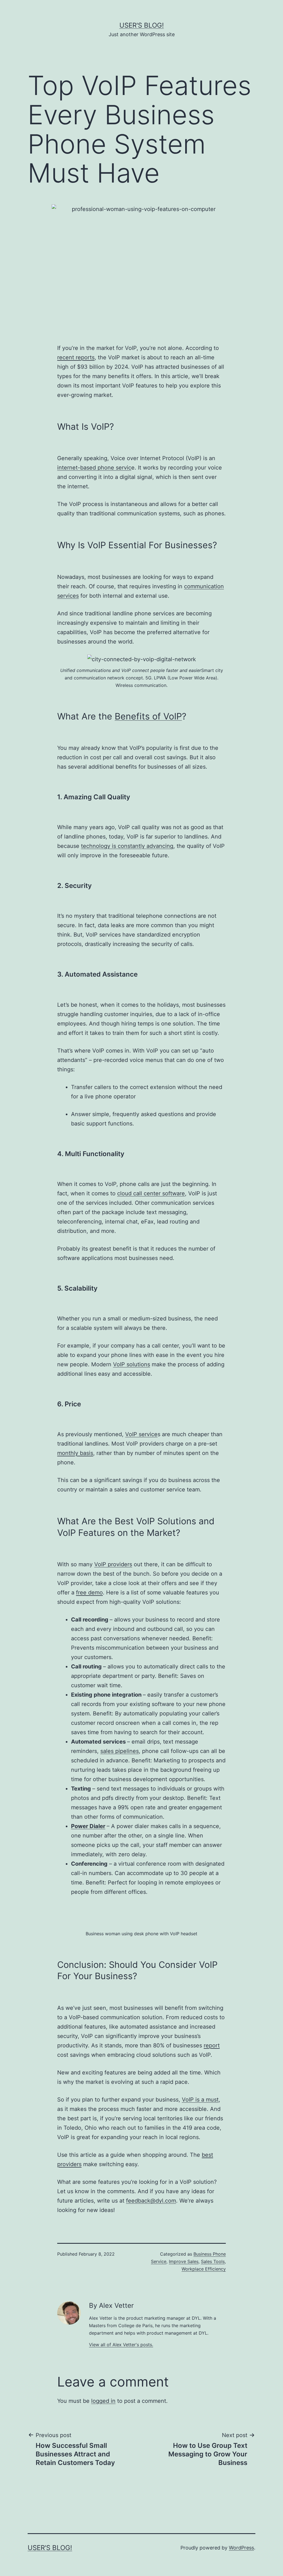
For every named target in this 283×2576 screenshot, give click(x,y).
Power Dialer (88, 1826)
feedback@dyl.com (151, 2201)
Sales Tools (213, 2261)
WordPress (241, 2548)
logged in (103, 2401)
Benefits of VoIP (148, 716)
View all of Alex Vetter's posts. (121, 2345)
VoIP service (141, 1434)
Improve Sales (184, 2261)
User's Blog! (142, 25)
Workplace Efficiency (204, 2269)
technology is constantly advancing (127, 846)
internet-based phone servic (94, 468)
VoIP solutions (132, 1364)
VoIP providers (113, 1564)
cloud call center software (151, 1193)
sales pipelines (120, 1751)
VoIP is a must (200, 2100)
